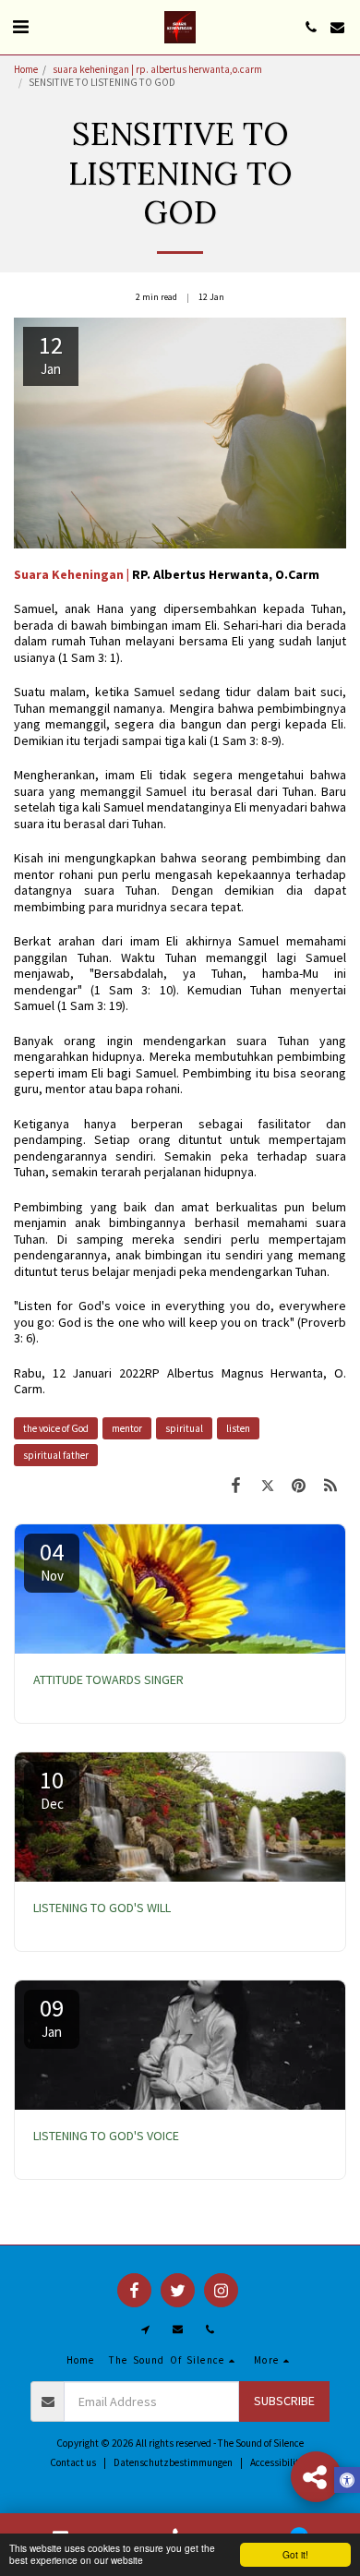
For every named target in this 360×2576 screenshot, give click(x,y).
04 (52, 1560)
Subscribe (284, 2401)
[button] (20, 26)
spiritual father (56, 1455)
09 (52, 2016)
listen (238, 1428)
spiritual (184, 1428)
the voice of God (56, 1428)
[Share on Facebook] (235, 1485)
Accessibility (277, 2462)
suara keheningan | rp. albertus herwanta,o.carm (158, 69)
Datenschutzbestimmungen (173, 2462)
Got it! (295, 2554)
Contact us (73, 2462)
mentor (127, 1428)
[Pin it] (299, 1485)
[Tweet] (267, 1485)
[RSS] (330, 1485)
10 (52, 1788)
